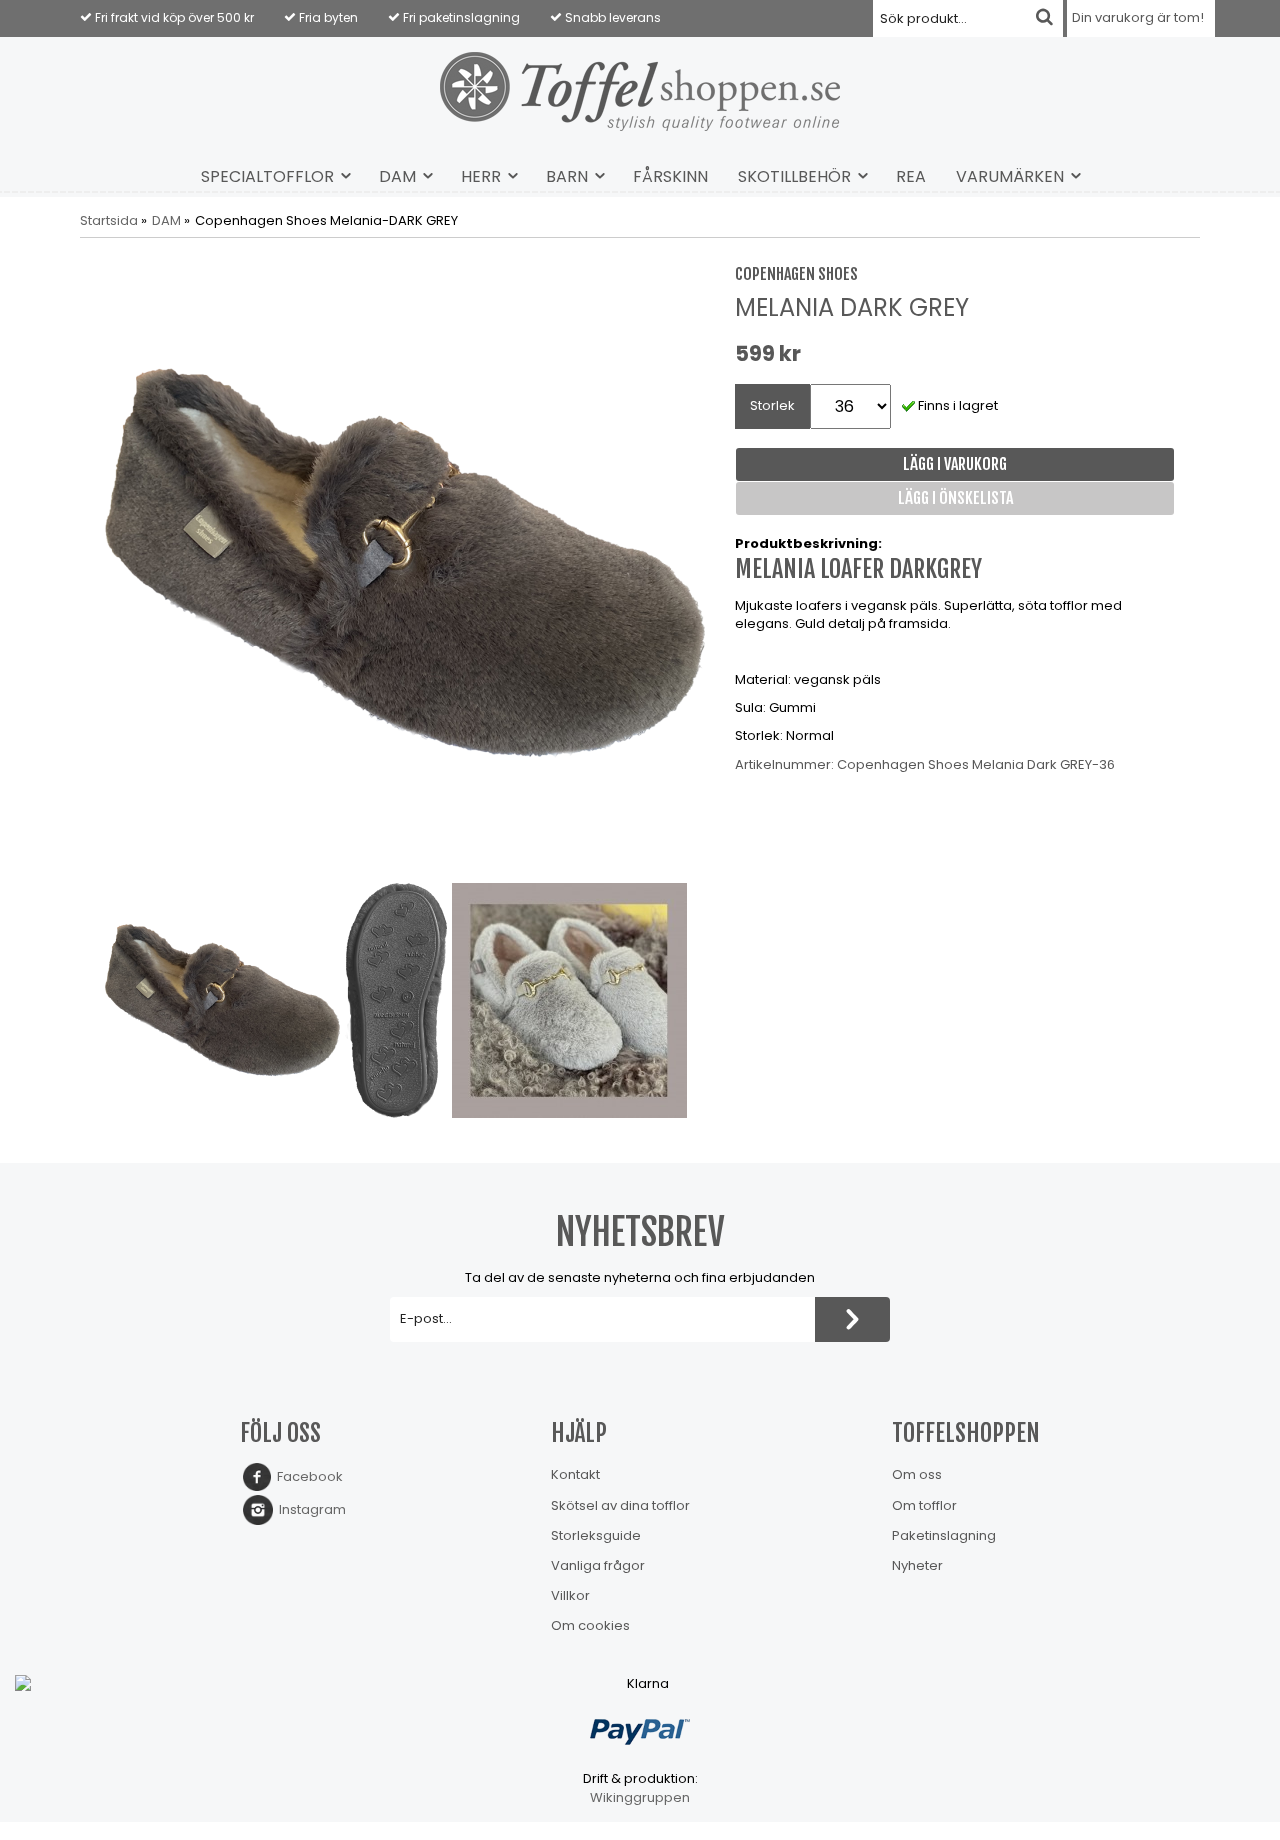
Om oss (917, 1474)
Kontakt (575, 1474)
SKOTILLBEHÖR (794, 176)
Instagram (309, 1509)
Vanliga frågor (598, 1565)
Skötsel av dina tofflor (620, 1505)
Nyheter (917, 1565)
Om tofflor (924, 1505)
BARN (567, 176)
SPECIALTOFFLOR (267, 176)
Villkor (570, 1595)
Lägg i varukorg (955, 464)
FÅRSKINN (670, 176)
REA (911, 176)
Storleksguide (596, 1535)
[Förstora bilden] (405, 562)
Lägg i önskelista (955, 498)
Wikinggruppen (640, 1797)
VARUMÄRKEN (1010, 176)
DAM (397, 176)
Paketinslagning (944, 1535)
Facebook (307, 1476)
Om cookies (590, 1625)
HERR (481, 176)
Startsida (109, 221)
